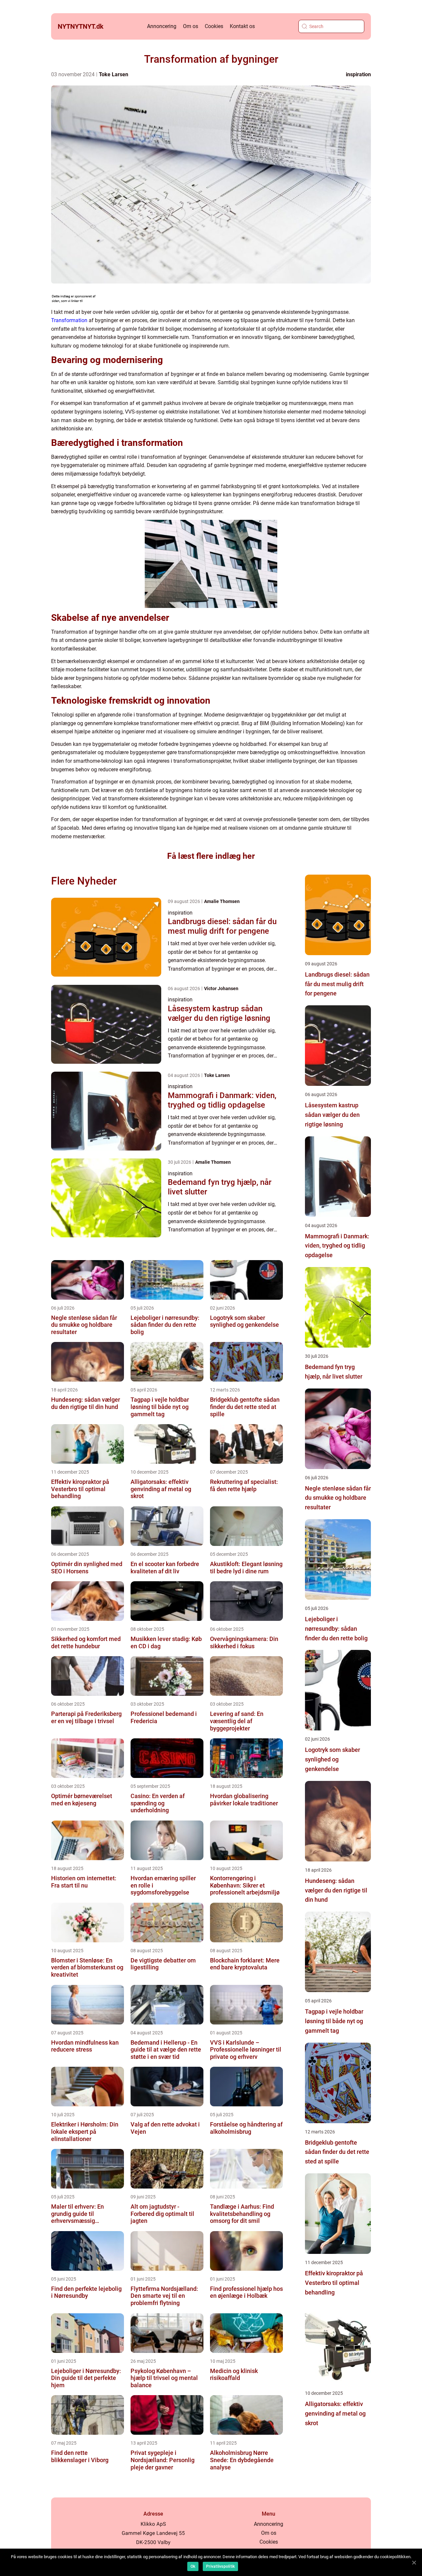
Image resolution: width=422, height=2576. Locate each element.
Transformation (69, 320)
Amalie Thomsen (222, 901)
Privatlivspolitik (220, 2566)
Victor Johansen (221, 988)
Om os (191, 26)
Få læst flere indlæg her (211, 856)
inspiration (358, 74)
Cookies (214, 26)
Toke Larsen (114, 74)
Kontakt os (242, 26)
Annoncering (162, 26)
